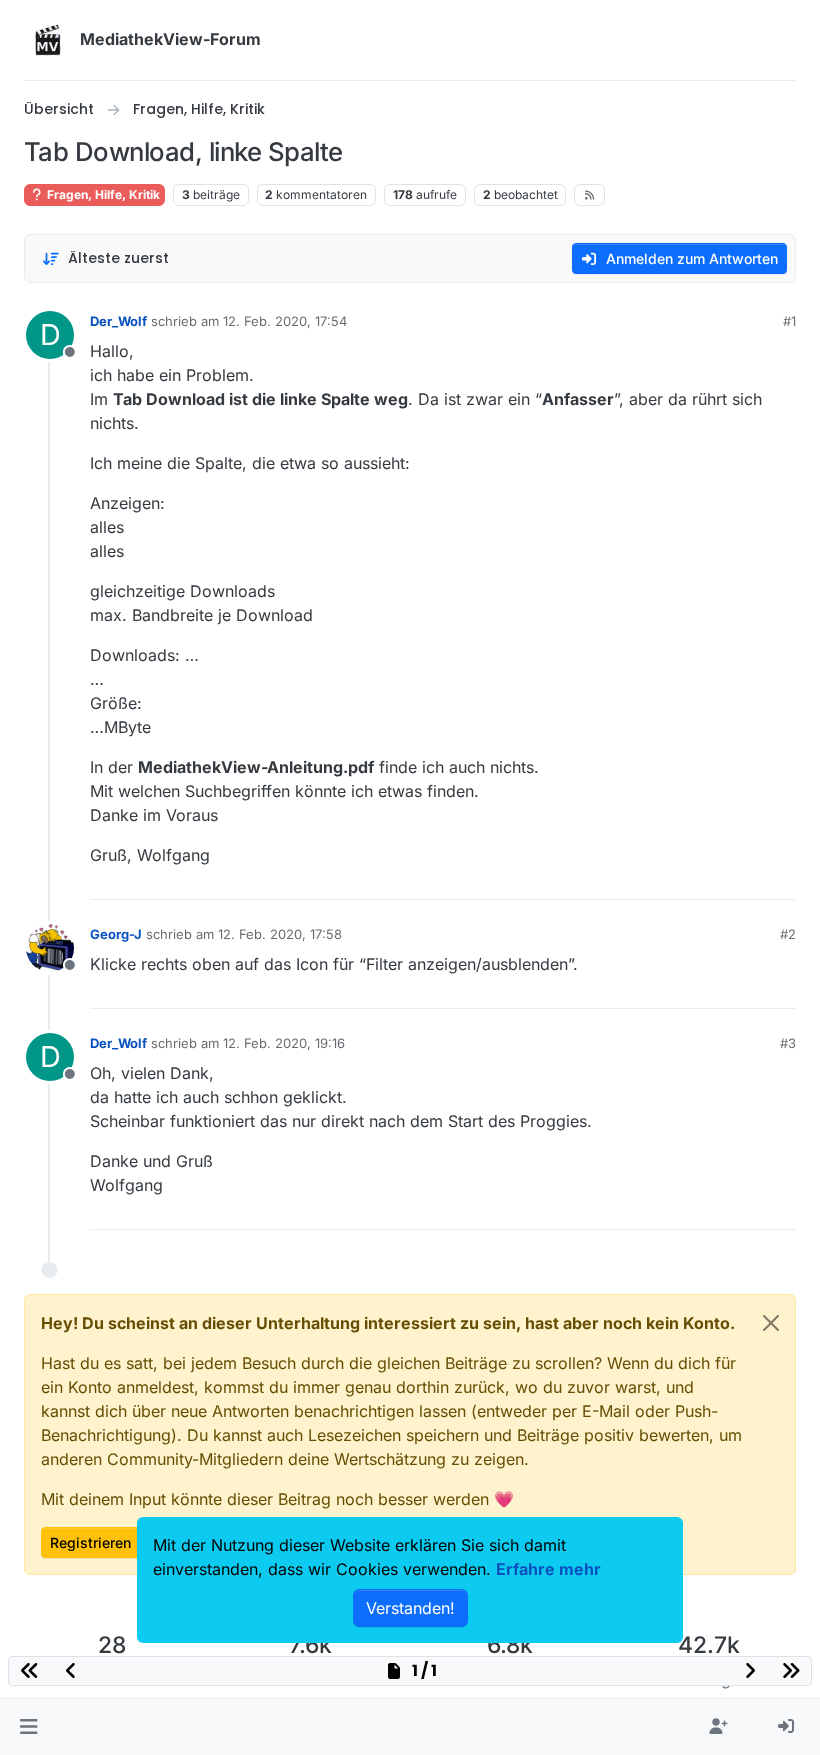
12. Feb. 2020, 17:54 (285, 321)
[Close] (771, 1323)
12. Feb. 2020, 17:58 (280, 934)
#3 (788, 1043)
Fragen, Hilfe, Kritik (102, 194)
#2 (788, 934)
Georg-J (116, 934)
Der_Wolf (118, 321)
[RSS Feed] (589, 195)
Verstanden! (410, 1608)
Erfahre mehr (548, 1569)
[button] (28, 1727)
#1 (789, 321)
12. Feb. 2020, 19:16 (284, 1043)
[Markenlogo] (48, 40)
